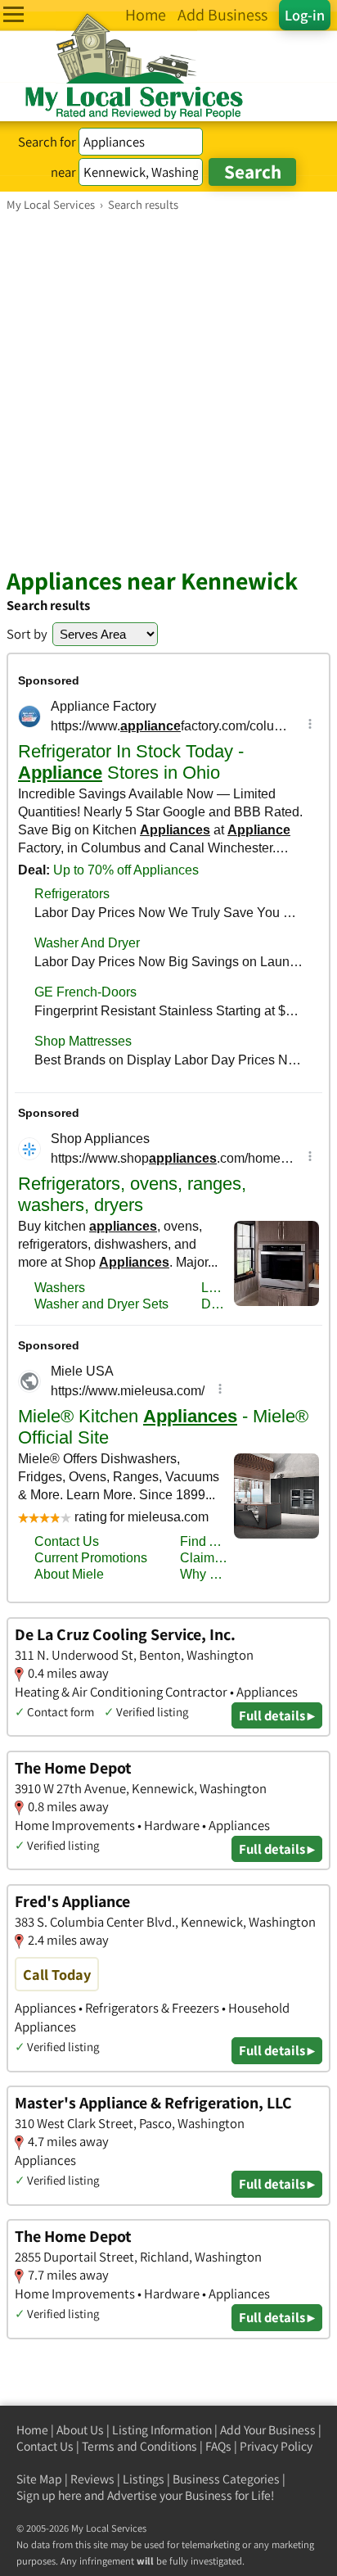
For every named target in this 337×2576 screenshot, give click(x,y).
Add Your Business (268, 2430)
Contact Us (45, 2446)
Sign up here (49, 2495)
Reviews (92, 2479)
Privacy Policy (276, 2446)
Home (32, 2430)
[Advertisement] (168, 389)
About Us (80, 2430)
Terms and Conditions (139, 2446)
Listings (144, 2479)
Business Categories (226, 2479)
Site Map (39, 2479)
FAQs (218, 2446)
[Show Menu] (13, 14)
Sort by (27, 634)
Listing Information (162, 2430)
